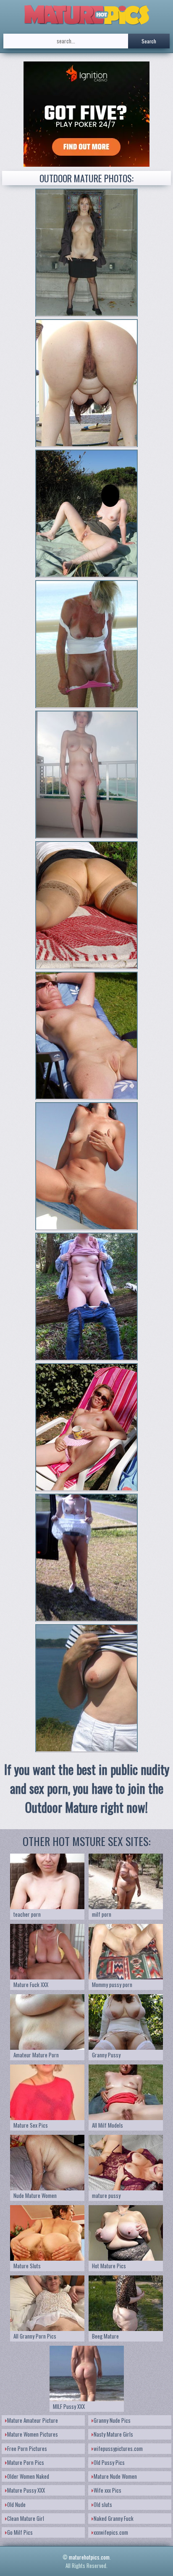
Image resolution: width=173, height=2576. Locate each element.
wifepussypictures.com (118, 2448)
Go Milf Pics (20, 2532)
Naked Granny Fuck (114, 2518)
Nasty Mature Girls (113, 2434)
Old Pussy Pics (109, 2462)
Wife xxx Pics (107, 2490)
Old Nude (16, 2504)
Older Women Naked (28, 2476)
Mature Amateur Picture (33, 2420)
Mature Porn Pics (26, 2462)
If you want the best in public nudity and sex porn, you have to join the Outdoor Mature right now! (87, 1788)
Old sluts (103, 2504)
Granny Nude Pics (112, 2420)
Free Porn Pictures (27, 2448)
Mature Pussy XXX (26, 2490)
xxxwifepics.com (111, 2532)
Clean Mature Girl (26, 2518)
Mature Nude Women (115, 2476)
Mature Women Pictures (33, 2434)
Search (149, 41)
